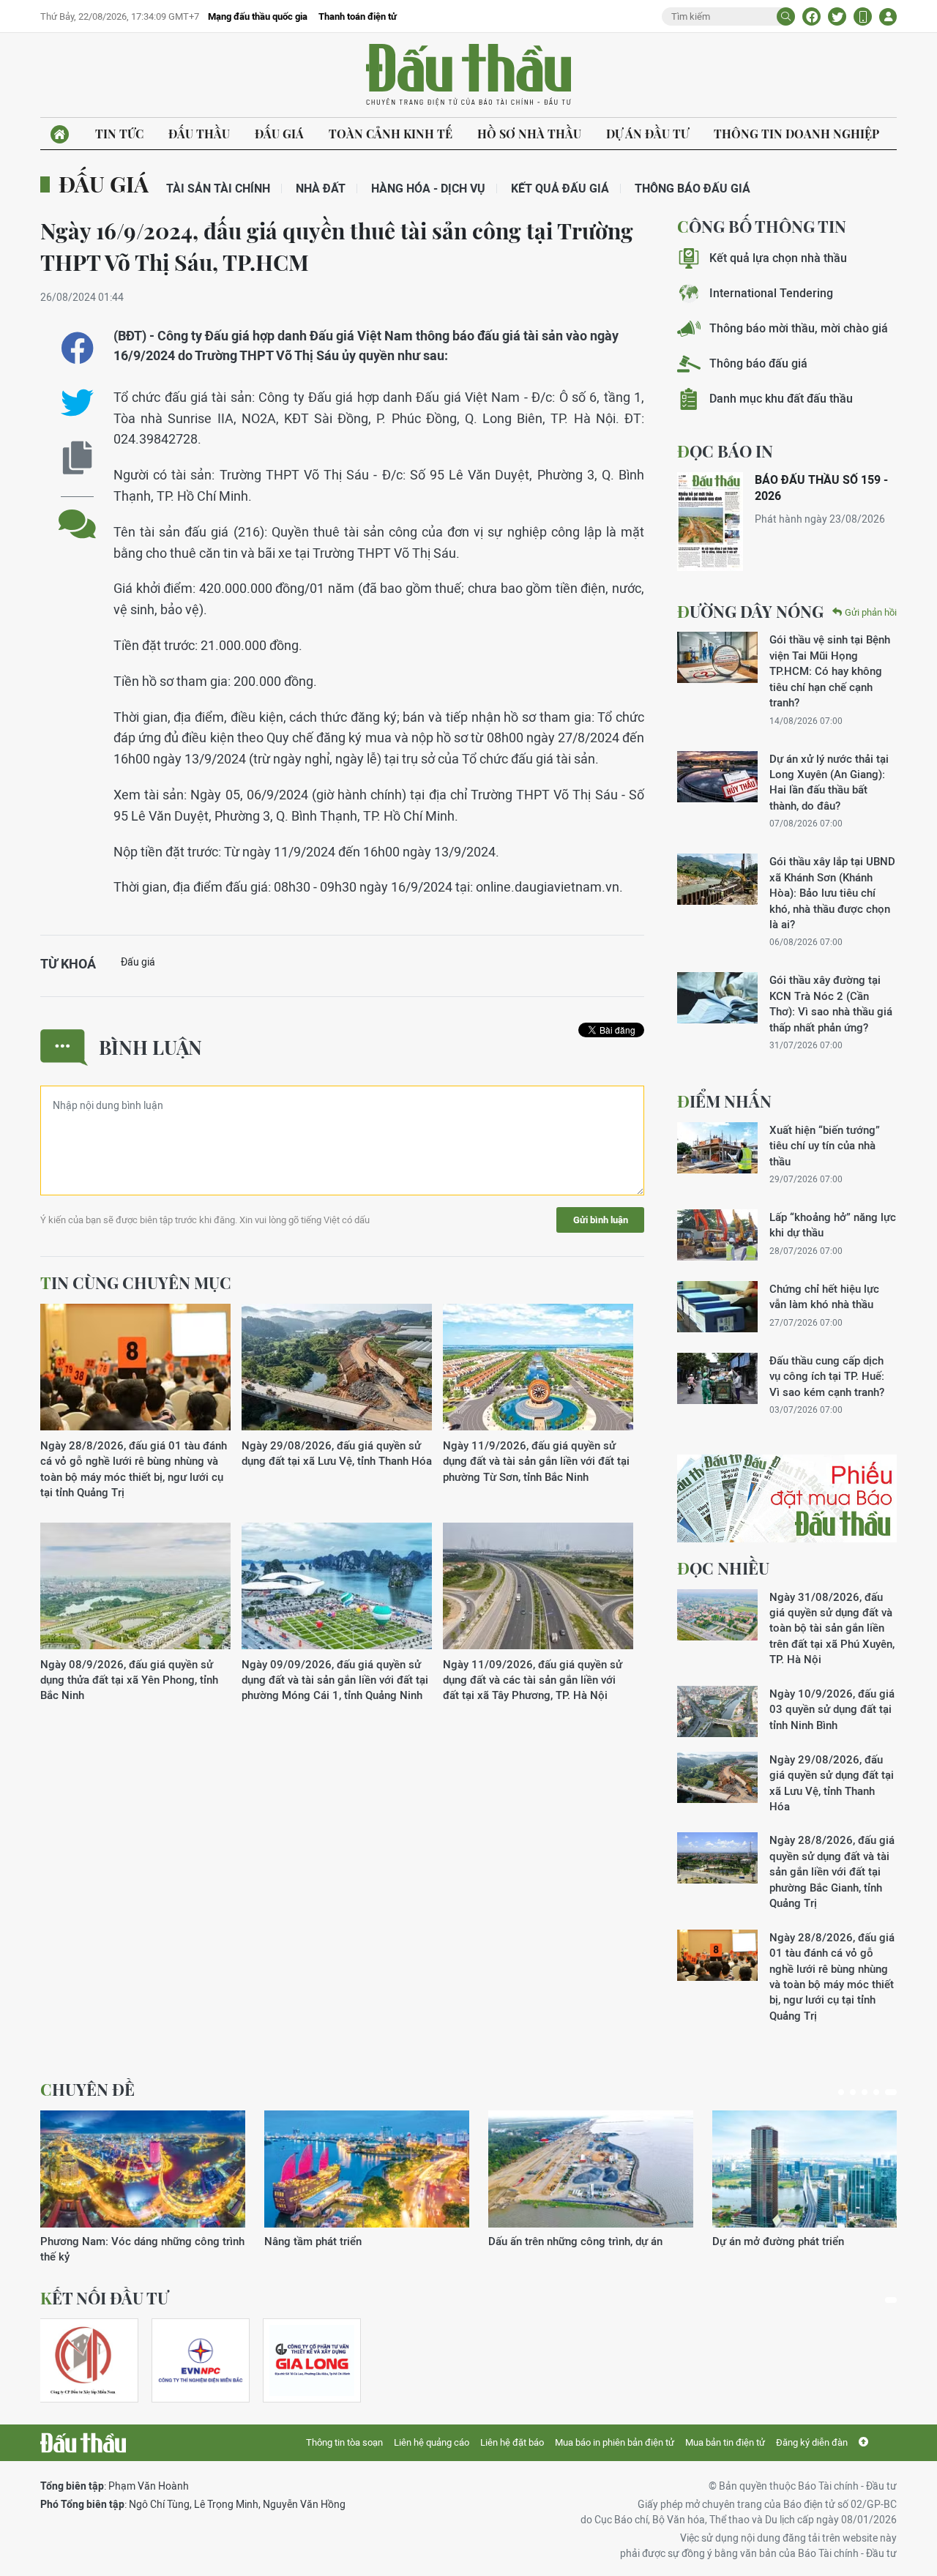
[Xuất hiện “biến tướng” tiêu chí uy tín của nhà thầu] (717, 1148)
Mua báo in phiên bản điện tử (615, 2442)
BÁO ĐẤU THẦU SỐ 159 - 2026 (821, 488)
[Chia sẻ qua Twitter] (77, 403)
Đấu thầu (199, 134)
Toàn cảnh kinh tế (391, 134)
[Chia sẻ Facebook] (811, 16)
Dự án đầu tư (647, 134)
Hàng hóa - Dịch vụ (428, 188)
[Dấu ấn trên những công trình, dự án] (591, 2169)
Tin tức (119, 134)
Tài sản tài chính (218, 188)
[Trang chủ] (60, 134)
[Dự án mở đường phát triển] (815, 2169)
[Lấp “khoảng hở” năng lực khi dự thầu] (717, 1235)
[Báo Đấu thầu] (83, 2443)
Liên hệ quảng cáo (432, 2442)
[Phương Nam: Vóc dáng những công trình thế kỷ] (143, 2169)
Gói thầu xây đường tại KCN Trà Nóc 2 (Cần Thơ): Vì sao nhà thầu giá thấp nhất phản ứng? (831, 1003)
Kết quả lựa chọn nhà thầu (778, 258)
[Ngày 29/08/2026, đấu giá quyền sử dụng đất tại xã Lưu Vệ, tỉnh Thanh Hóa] (337, 1368)
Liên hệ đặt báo (512, 2442)
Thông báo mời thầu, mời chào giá (799, 328)
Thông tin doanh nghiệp (796, 134)
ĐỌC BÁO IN (725, 451)
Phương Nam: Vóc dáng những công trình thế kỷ (142, 2249)
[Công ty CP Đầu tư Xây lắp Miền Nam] (83, 2360)
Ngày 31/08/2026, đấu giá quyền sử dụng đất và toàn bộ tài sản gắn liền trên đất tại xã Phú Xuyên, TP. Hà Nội (832, 1628)
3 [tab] (865, 2092)
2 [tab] (853, 2092)
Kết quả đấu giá (560, 188)
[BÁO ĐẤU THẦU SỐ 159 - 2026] (710, 522)
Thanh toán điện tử (358, 16)
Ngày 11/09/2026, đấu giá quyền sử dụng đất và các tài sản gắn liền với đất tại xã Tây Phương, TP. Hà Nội (533, 1680)
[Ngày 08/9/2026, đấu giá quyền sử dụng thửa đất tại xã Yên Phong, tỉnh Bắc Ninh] (135, 1587)
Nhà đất (321, 188)
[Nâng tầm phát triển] (367, 2169)
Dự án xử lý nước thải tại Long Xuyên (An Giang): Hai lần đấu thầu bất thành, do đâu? (829, 782)
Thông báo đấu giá (693, 188)
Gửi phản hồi (871, 612)
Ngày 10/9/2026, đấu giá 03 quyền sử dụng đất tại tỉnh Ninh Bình (832, 1709)
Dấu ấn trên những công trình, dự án (575, 2241)
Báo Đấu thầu (468, 75)
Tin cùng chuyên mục (136, 1283)
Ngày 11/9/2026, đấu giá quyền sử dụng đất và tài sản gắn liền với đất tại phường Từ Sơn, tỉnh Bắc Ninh (536, 1461)
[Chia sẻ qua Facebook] (77, 348)
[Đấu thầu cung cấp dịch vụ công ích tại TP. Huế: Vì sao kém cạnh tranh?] (717, 1378)
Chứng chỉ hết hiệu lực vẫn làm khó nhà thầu (824, 1296)
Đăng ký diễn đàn (812, 2442)
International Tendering (771, 293)
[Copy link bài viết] (77, 458)
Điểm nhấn (724, 1101)
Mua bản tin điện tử (725, 2442)
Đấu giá (279, 134)
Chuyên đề (87, 2089)
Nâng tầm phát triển (313, 2241)
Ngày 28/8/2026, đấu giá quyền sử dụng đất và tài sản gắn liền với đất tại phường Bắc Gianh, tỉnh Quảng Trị (832, 1871)
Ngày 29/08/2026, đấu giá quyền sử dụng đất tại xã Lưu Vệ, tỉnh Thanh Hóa (337, 1453)
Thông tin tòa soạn (344, 2442)
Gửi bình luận (601, 1220)
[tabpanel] (143, 2188)
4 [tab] (876, 2092)
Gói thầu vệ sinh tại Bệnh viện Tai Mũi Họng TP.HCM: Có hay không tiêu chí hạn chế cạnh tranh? (830, 671)
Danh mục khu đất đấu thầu (781, 399)
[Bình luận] (77, 513)
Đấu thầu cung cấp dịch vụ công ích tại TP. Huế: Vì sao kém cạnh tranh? (827, 1376)
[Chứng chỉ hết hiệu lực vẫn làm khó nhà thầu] (717, 1307)
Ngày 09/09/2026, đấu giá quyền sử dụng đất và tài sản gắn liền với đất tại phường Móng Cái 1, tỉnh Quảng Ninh (335, 1680)
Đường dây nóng (750, 611)
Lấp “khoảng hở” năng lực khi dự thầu (833, 1225)
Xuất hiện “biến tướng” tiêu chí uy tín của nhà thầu (825, 1146)
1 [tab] (841, 2092)
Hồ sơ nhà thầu (529, 134)
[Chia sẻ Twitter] (837, 16)
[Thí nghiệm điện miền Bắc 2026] (201, 2360)
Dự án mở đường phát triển (778, 2241)
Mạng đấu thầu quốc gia (258, 16)
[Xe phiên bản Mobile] (863, 16)
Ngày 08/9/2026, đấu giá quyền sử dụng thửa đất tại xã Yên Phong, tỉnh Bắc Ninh (129, 1680)
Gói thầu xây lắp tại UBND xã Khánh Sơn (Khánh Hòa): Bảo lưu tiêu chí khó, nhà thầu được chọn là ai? (832, 893)
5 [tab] (891, 2092)
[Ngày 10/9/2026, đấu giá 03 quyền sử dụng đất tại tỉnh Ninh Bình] (717, 1711)
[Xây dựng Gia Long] (312, 2360)
